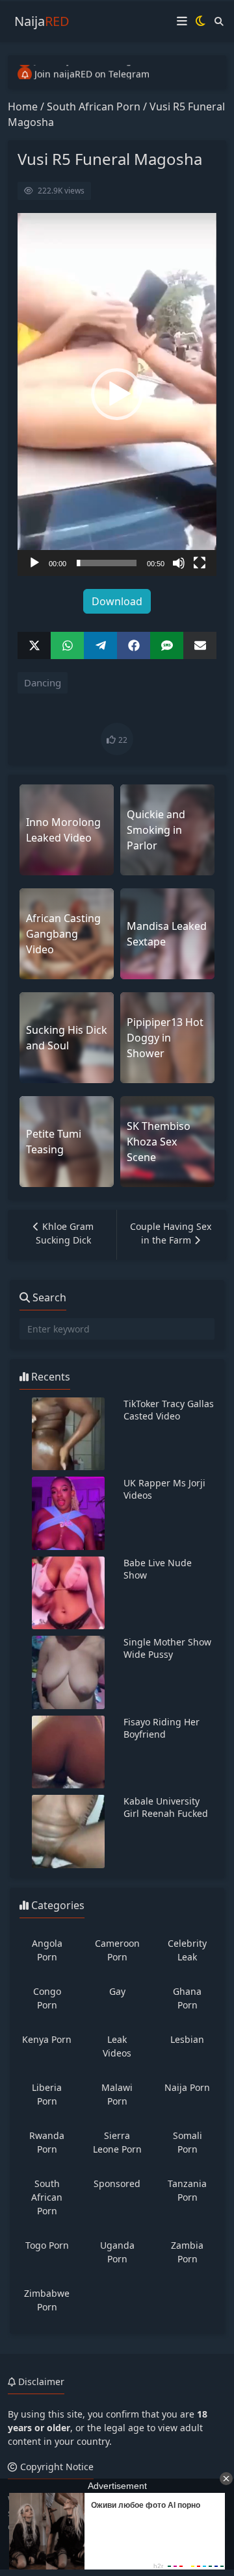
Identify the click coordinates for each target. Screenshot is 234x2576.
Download (117, 601)
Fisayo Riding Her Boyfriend (162, 1728)
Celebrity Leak (187, 1950)
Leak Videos (117, 2046)
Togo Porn (47, 2245)
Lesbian (187, 2039)
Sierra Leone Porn (117, 2142)
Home (23, 106)
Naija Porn (187, 2087)
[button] (117, 394)
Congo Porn (47, 1998)
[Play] (34, 563)
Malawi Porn (117, 2094)
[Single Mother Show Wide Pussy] (68, 1672)
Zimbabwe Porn (47, 2300)
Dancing (43, 682)
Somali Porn (188, 2142)
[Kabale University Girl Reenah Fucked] (68, 1832)
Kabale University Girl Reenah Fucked (166, 1807)
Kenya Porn (47, 2039)
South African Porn (94, 106)
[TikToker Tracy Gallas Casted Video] (68, 1434)
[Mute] (179, 563)
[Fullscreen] (200, 563)
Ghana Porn (187, 1998)
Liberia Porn (47, 2094)
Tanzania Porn (187, 2190)
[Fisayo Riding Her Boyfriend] (68, 1752)
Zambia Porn (187, 2252)
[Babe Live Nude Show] (68, 1593)
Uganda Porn (117, 2252)
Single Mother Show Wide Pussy (167, 1648)
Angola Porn (47, 1950)
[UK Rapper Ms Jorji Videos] (68, 1513)
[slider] (107, 563)
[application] (117, 394)
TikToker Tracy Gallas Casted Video (169, 1410)
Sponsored (117, 2183)
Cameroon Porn (117, 1950)
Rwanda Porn (47, 2142)
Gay (117, 1991)
